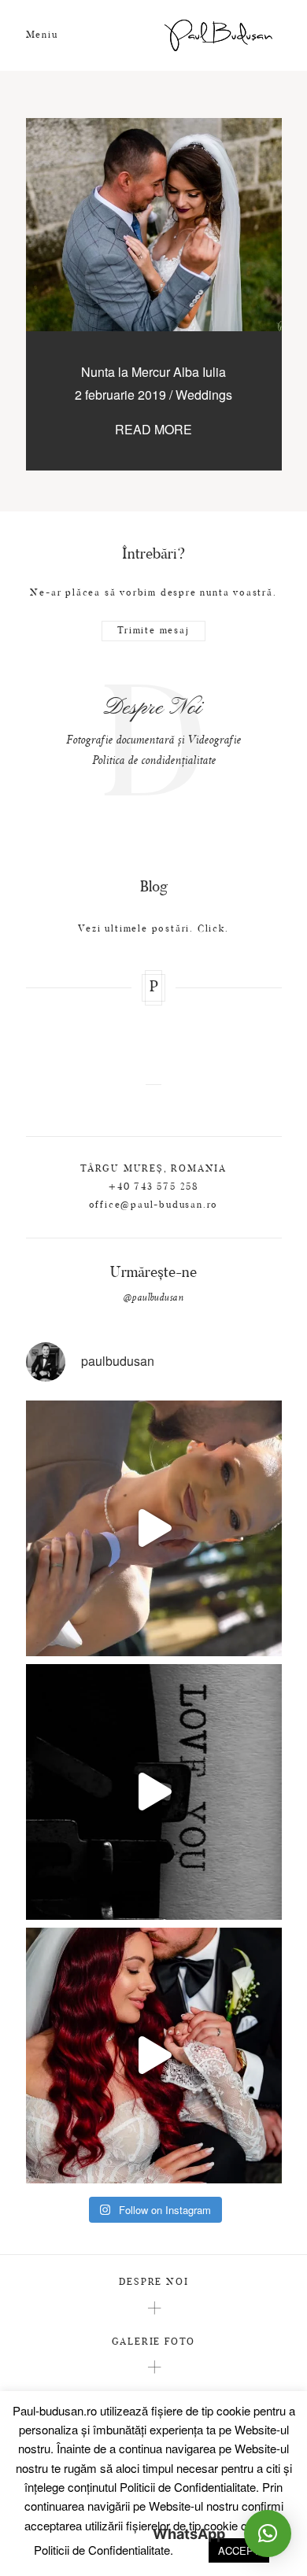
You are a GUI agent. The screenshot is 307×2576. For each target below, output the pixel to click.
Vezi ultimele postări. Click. (153, 929)
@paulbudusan (153, 1298)
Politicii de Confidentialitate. (189, 2487)
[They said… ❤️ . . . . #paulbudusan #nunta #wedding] (154, 1792)
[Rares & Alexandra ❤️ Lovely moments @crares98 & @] (154, 1528)
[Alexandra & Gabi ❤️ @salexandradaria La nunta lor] (154, 2056)
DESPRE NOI (154, 2283)
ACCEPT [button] (239, 2550)
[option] (154, 730)
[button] (268, 2534)
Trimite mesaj (153, 631)
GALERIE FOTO (154, 2342)
